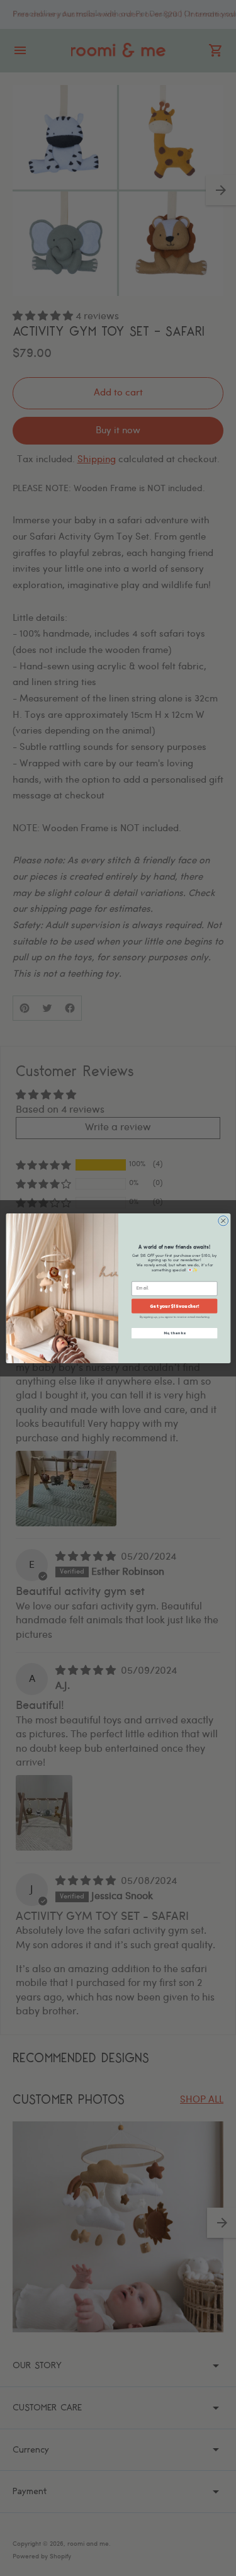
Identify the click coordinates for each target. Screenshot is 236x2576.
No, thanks (174, 1333)
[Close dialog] (223, 1220)
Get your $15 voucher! (174, 1306)
